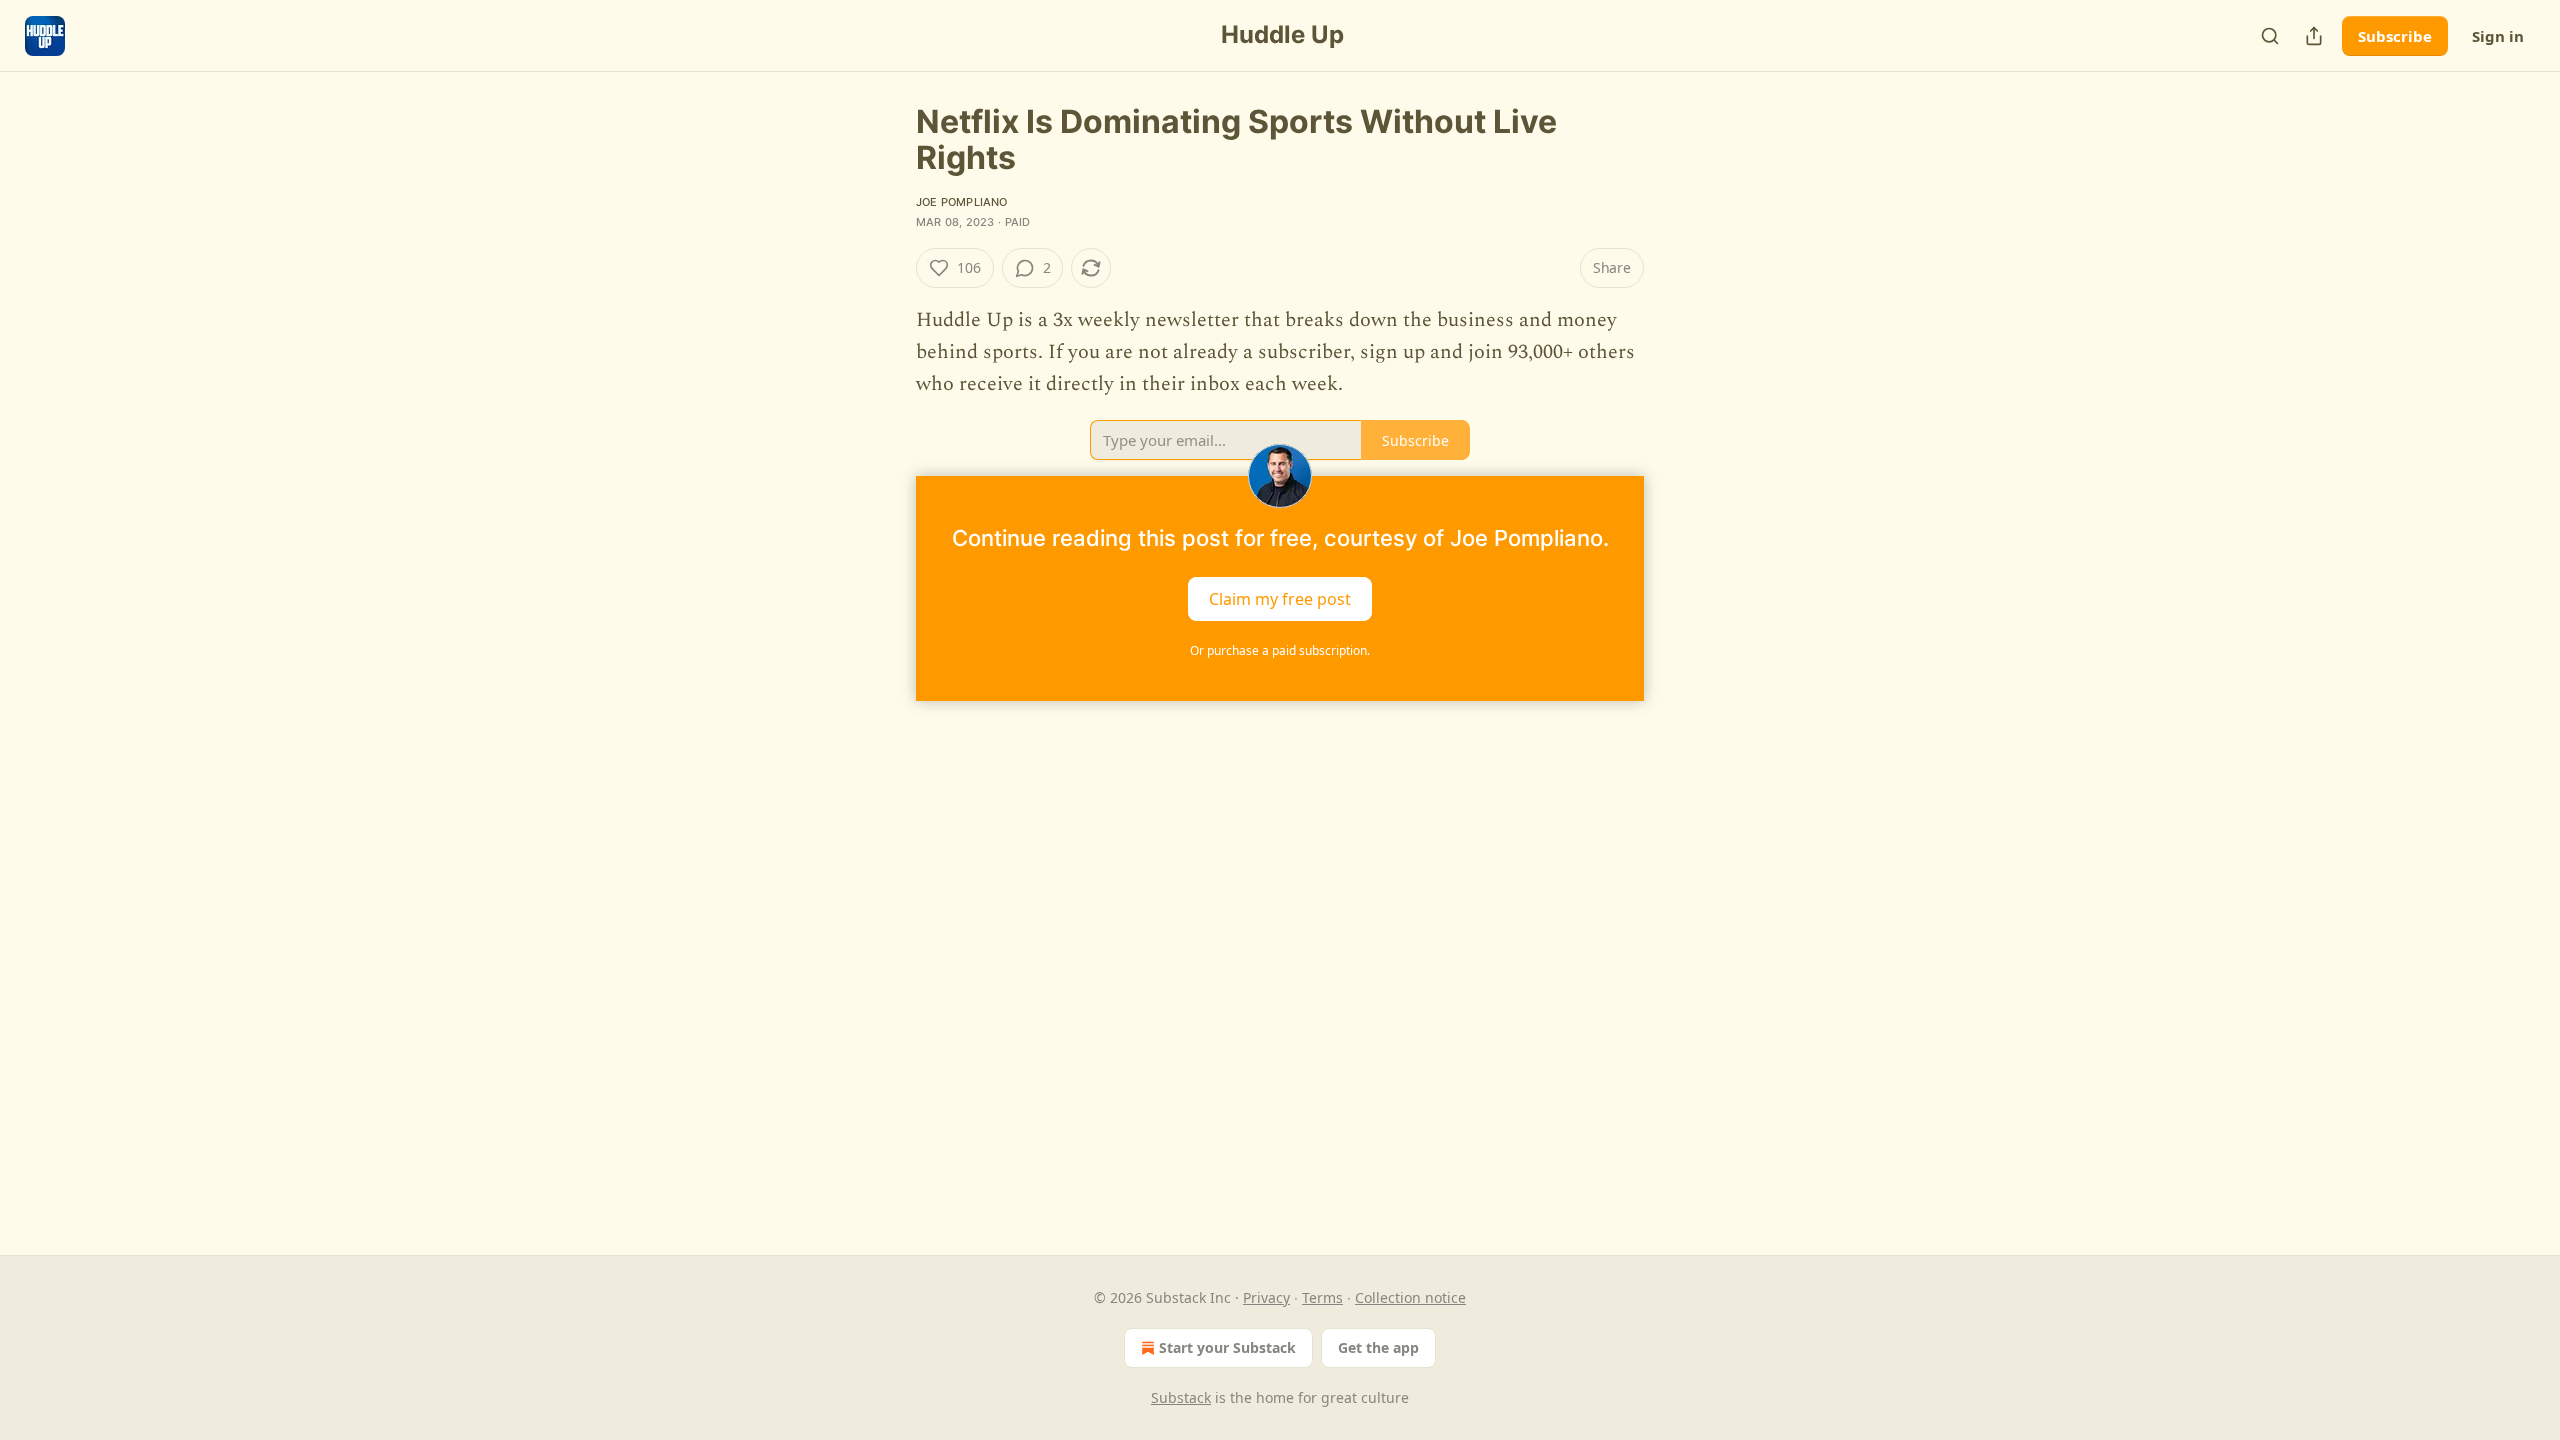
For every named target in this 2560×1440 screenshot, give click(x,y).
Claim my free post (1280, 599)
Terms (1322, 1297)
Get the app (1378, 1347)
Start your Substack (1227, 1347)
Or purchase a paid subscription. (1280, 650)
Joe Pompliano (962, 202)
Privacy (1266, 1297)
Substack (1181, 1397)
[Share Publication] (2314, 36)
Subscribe (2395, 36)
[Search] (2270, 36)
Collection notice (1410, 1297)
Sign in (2498, 36)
